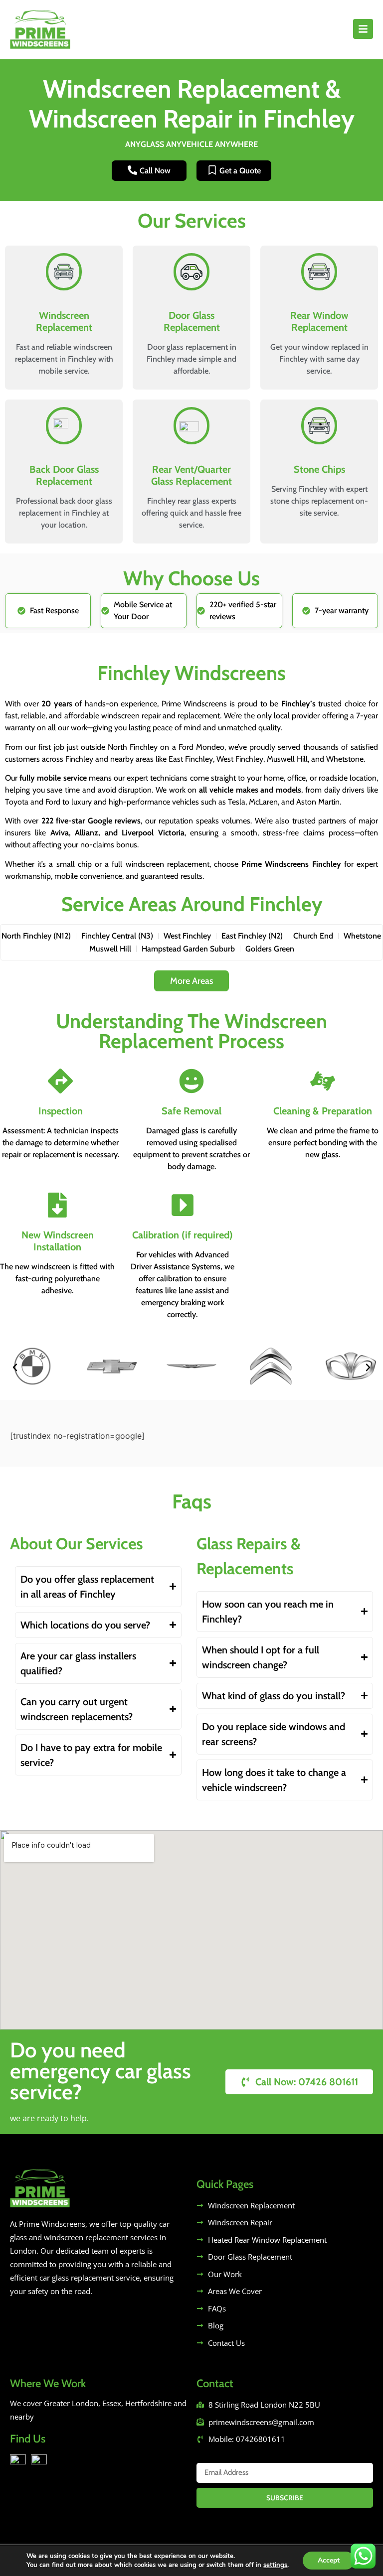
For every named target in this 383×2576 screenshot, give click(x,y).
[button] (15, 1367)
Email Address (223, 2459)
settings (275, 2565)
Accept (329, 2560)
